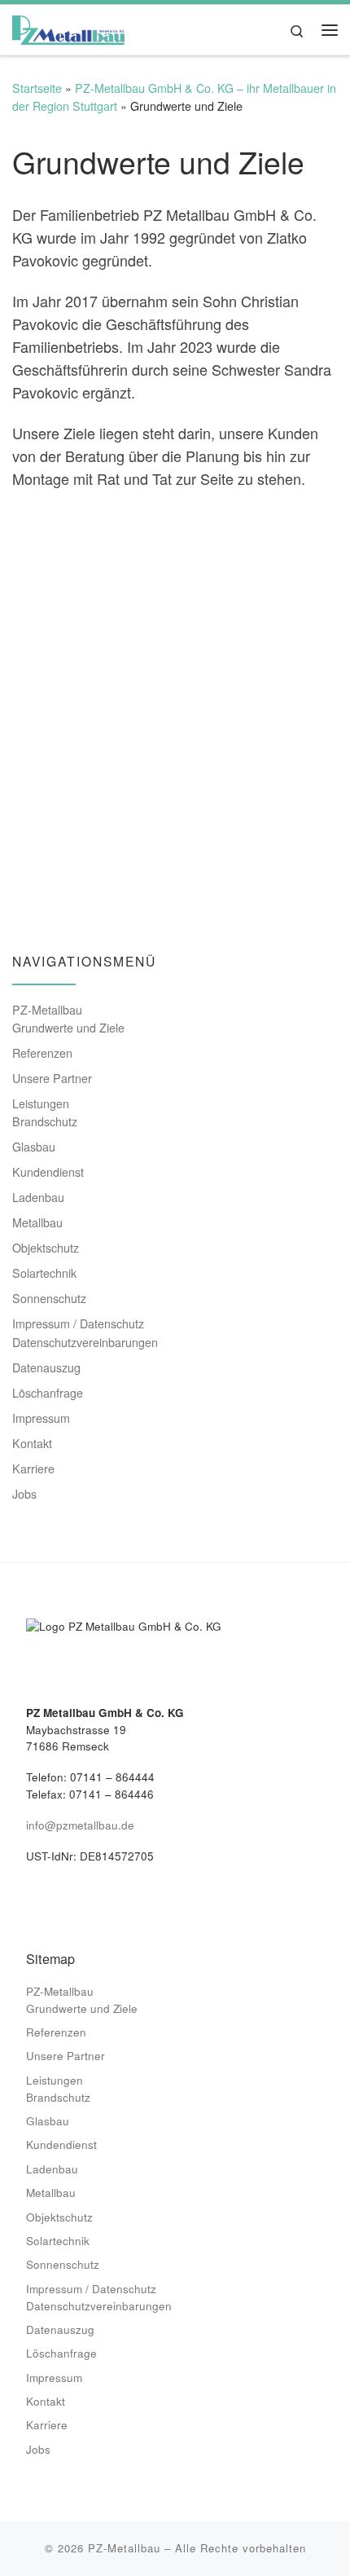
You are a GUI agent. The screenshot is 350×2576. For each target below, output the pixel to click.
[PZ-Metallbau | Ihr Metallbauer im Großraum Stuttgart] (68, 27)
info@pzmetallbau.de (80, 1825)
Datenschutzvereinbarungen (85, 1342)
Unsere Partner (52, 1078)
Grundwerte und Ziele (68, 1028)
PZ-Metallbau (47, 1010)
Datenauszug (46, 1367)
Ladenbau (38, 1197)
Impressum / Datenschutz (78, 1323)
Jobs (24, 1494)
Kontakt (32, 1443)
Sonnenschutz (49, 1298)
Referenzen (42, 1053)
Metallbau (37, 1222)
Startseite (37, 88)
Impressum (41, 1418)
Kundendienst (48, 1172)
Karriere (33, 1469)
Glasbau (34, 1147)
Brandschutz (45, 1121)
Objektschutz (46, 1248)
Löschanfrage (48, 1393)
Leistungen (41, 1103)
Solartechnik (44, 1273)
